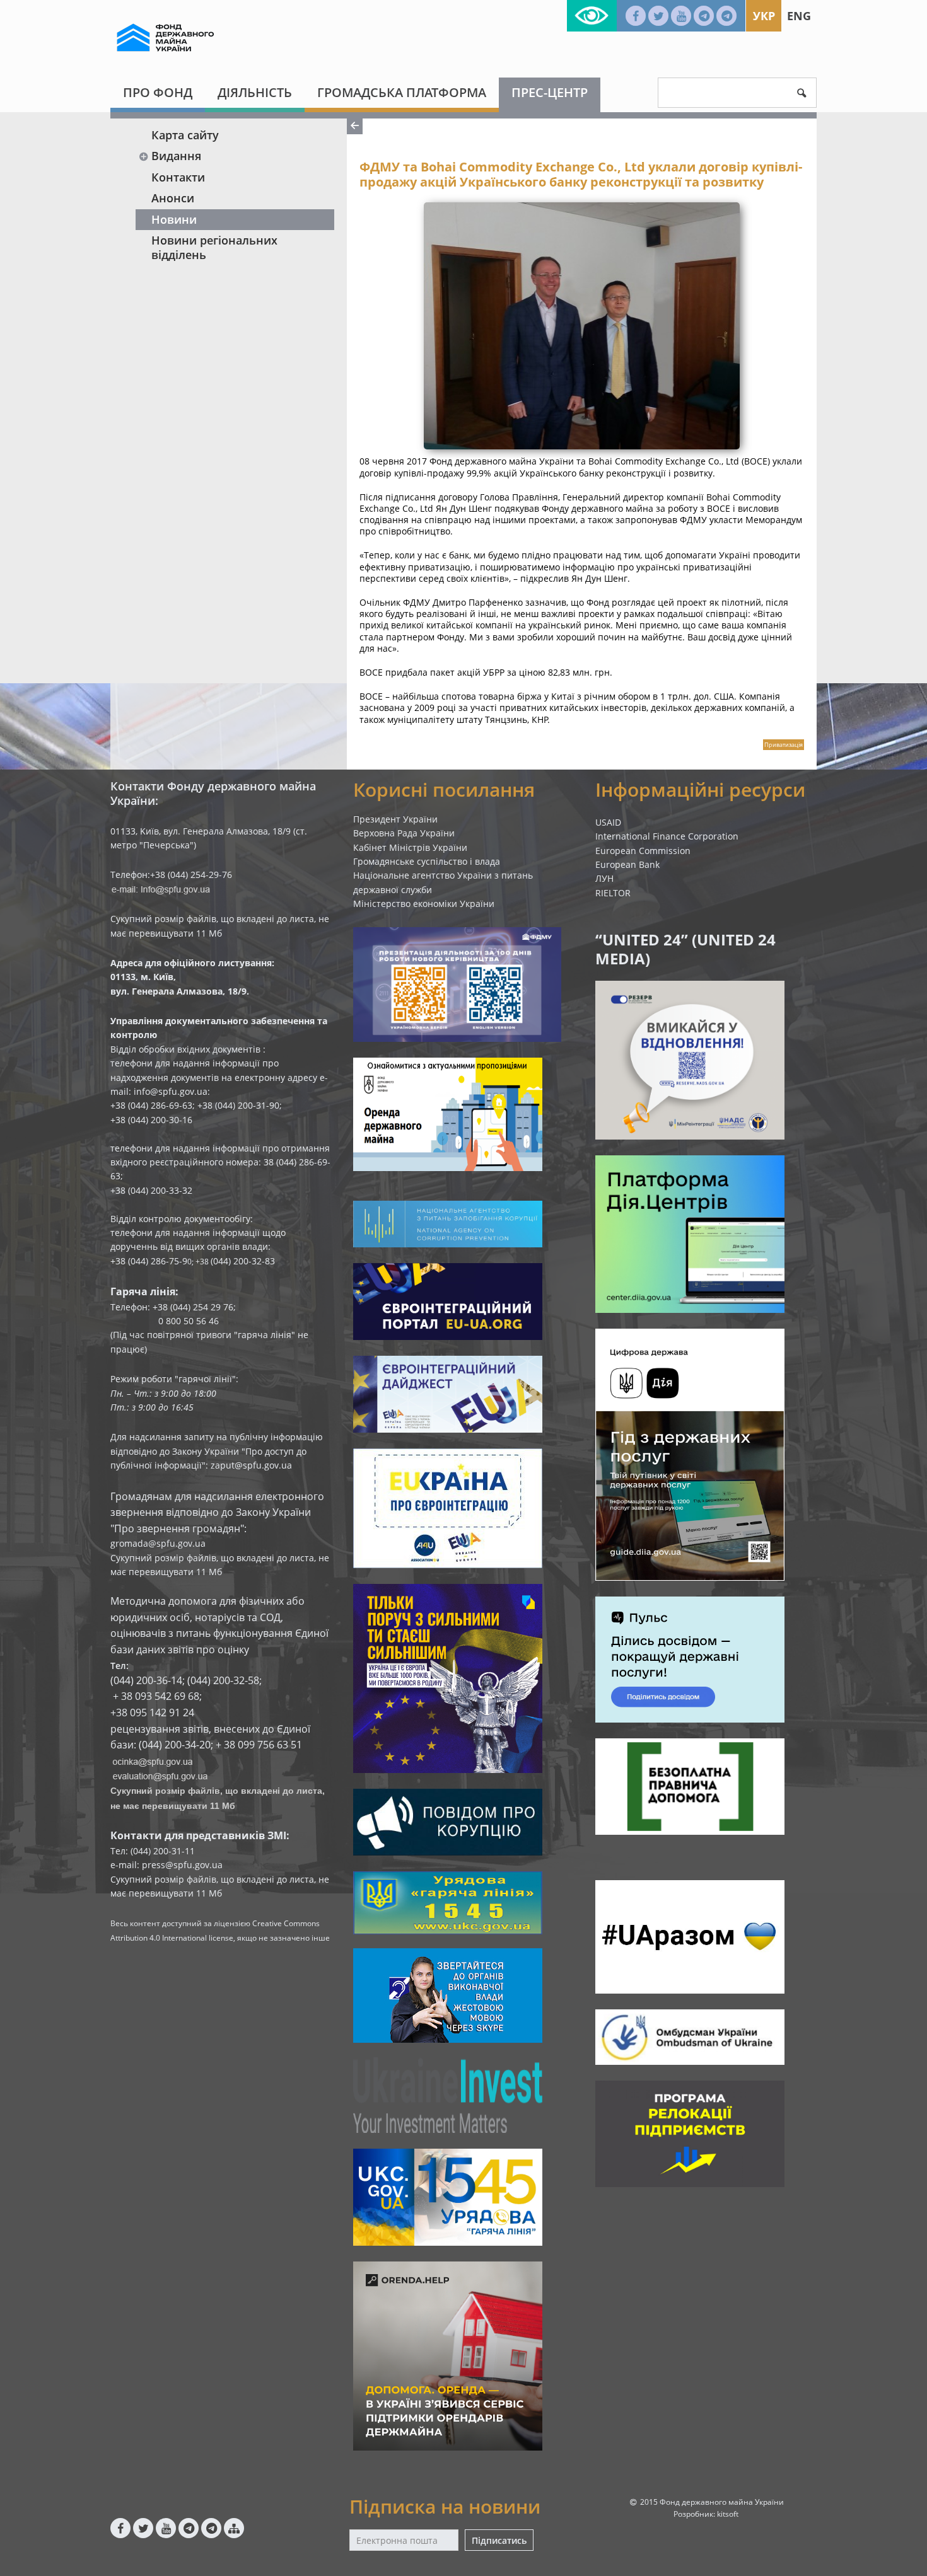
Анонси (173, 198)
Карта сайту (185, 135)
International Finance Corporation (667, 836)
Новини (174, 219)
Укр (764, 16)
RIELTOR (613, 893)
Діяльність (255, 92)
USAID (608, 822)
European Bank (627, 864)
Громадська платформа (402, 92)
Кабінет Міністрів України (410, 847)
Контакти (178, 177)
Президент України (395, 819)
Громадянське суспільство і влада (427, 861)
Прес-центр (550, 92)
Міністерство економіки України (424, 904)
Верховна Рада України (404, 833)
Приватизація (784, 745)
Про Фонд (158, 92)
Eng (799, 16)
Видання (176, 156)
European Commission (643, 851)
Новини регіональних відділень (214, 247)
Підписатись (499, 2540)
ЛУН (604, 878)
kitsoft (728, 2514)
